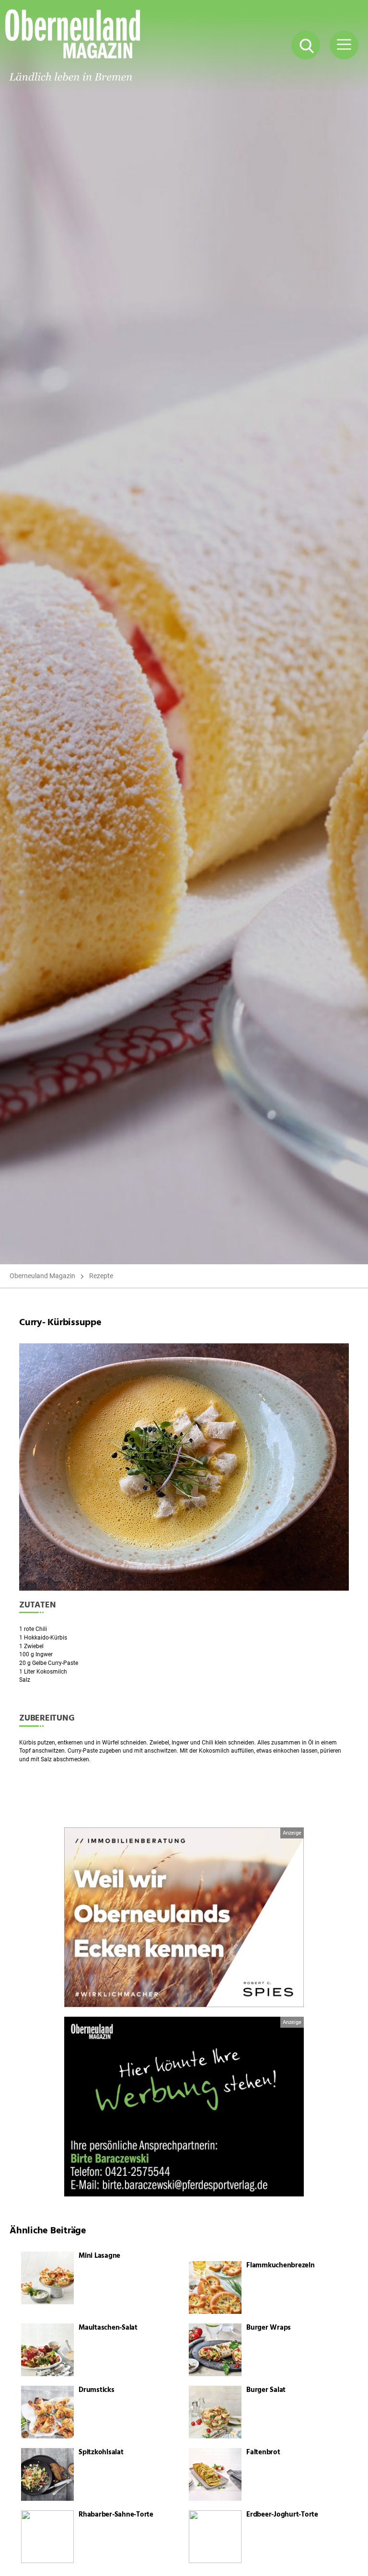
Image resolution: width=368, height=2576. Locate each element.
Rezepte (101, 1276)
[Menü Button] (344, 45)
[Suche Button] (306, 45)
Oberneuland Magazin (42, 1276)
